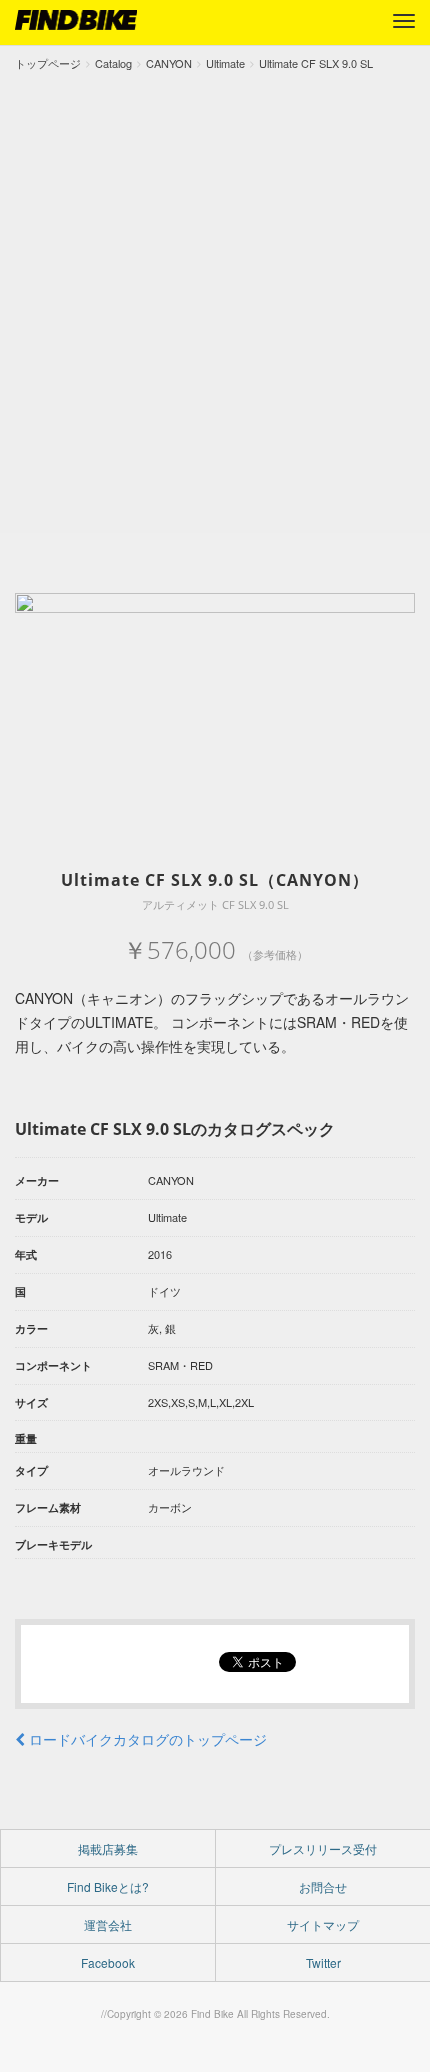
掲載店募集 (108, 1848)
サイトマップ (323, 1924)
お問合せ (323, 1886)
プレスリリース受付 (323, 1848)
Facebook (108, 1962)
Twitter (323, 1962)
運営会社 (108, 1924)
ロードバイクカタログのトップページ (146, 1739)
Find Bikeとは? (108, 1886)
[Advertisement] (215, 298)
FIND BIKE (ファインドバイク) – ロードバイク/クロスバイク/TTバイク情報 (76, 20)
